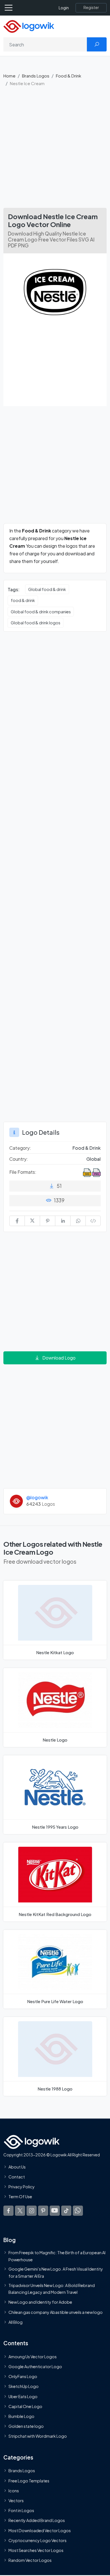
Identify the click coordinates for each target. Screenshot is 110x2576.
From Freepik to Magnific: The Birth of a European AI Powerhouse (57, 2256)
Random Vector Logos (30, 2560)
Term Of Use (20, 2197)
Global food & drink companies (41, 612)
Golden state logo (26, 2426)
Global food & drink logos (36, 623)
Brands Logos (36, 76)
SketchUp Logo (24, 2386)
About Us (17, 2167)
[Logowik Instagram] (32, 2210)
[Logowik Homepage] (29, 26)
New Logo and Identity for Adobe (40, 2302)
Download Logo (59, 1358)
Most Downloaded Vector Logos (40, 2530)
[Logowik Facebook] (8, 2210)
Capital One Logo (25, 2406)
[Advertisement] (55, 150)
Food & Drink (69, 76)
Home (9, 76)
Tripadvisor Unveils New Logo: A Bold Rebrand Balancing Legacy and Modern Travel (52, 2289)
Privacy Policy (22, 2187)
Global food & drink (47, 589)
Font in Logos (21, 2510)
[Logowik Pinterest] (43, 2210)
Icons (14, 2491)
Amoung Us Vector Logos (33, 2357)
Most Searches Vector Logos (36, 2550)
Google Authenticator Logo (35, 2366)
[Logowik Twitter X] (20, 2210)
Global (93, 1159)
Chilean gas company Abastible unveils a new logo (56, 2312)
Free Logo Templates (29, 2481)
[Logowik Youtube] (55, 2210)
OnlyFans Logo (23, 2376)
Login (64, 8)
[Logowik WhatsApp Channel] (78, 2210)
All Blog (16, 2322)
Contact (17, 2177)
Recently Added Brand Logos (37, 2520)
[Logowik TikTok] (66, 2210)
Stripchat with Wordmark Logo (38, 2436)
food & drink (23, 600)
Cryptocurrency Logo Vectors (38, 2540)
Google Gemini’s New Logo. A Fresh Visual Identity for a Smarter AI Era (56, 2272)
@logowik (37, 1497)
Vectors (16, 2501)
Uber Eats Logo (23, 2396)
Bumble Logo (21, 2416)
